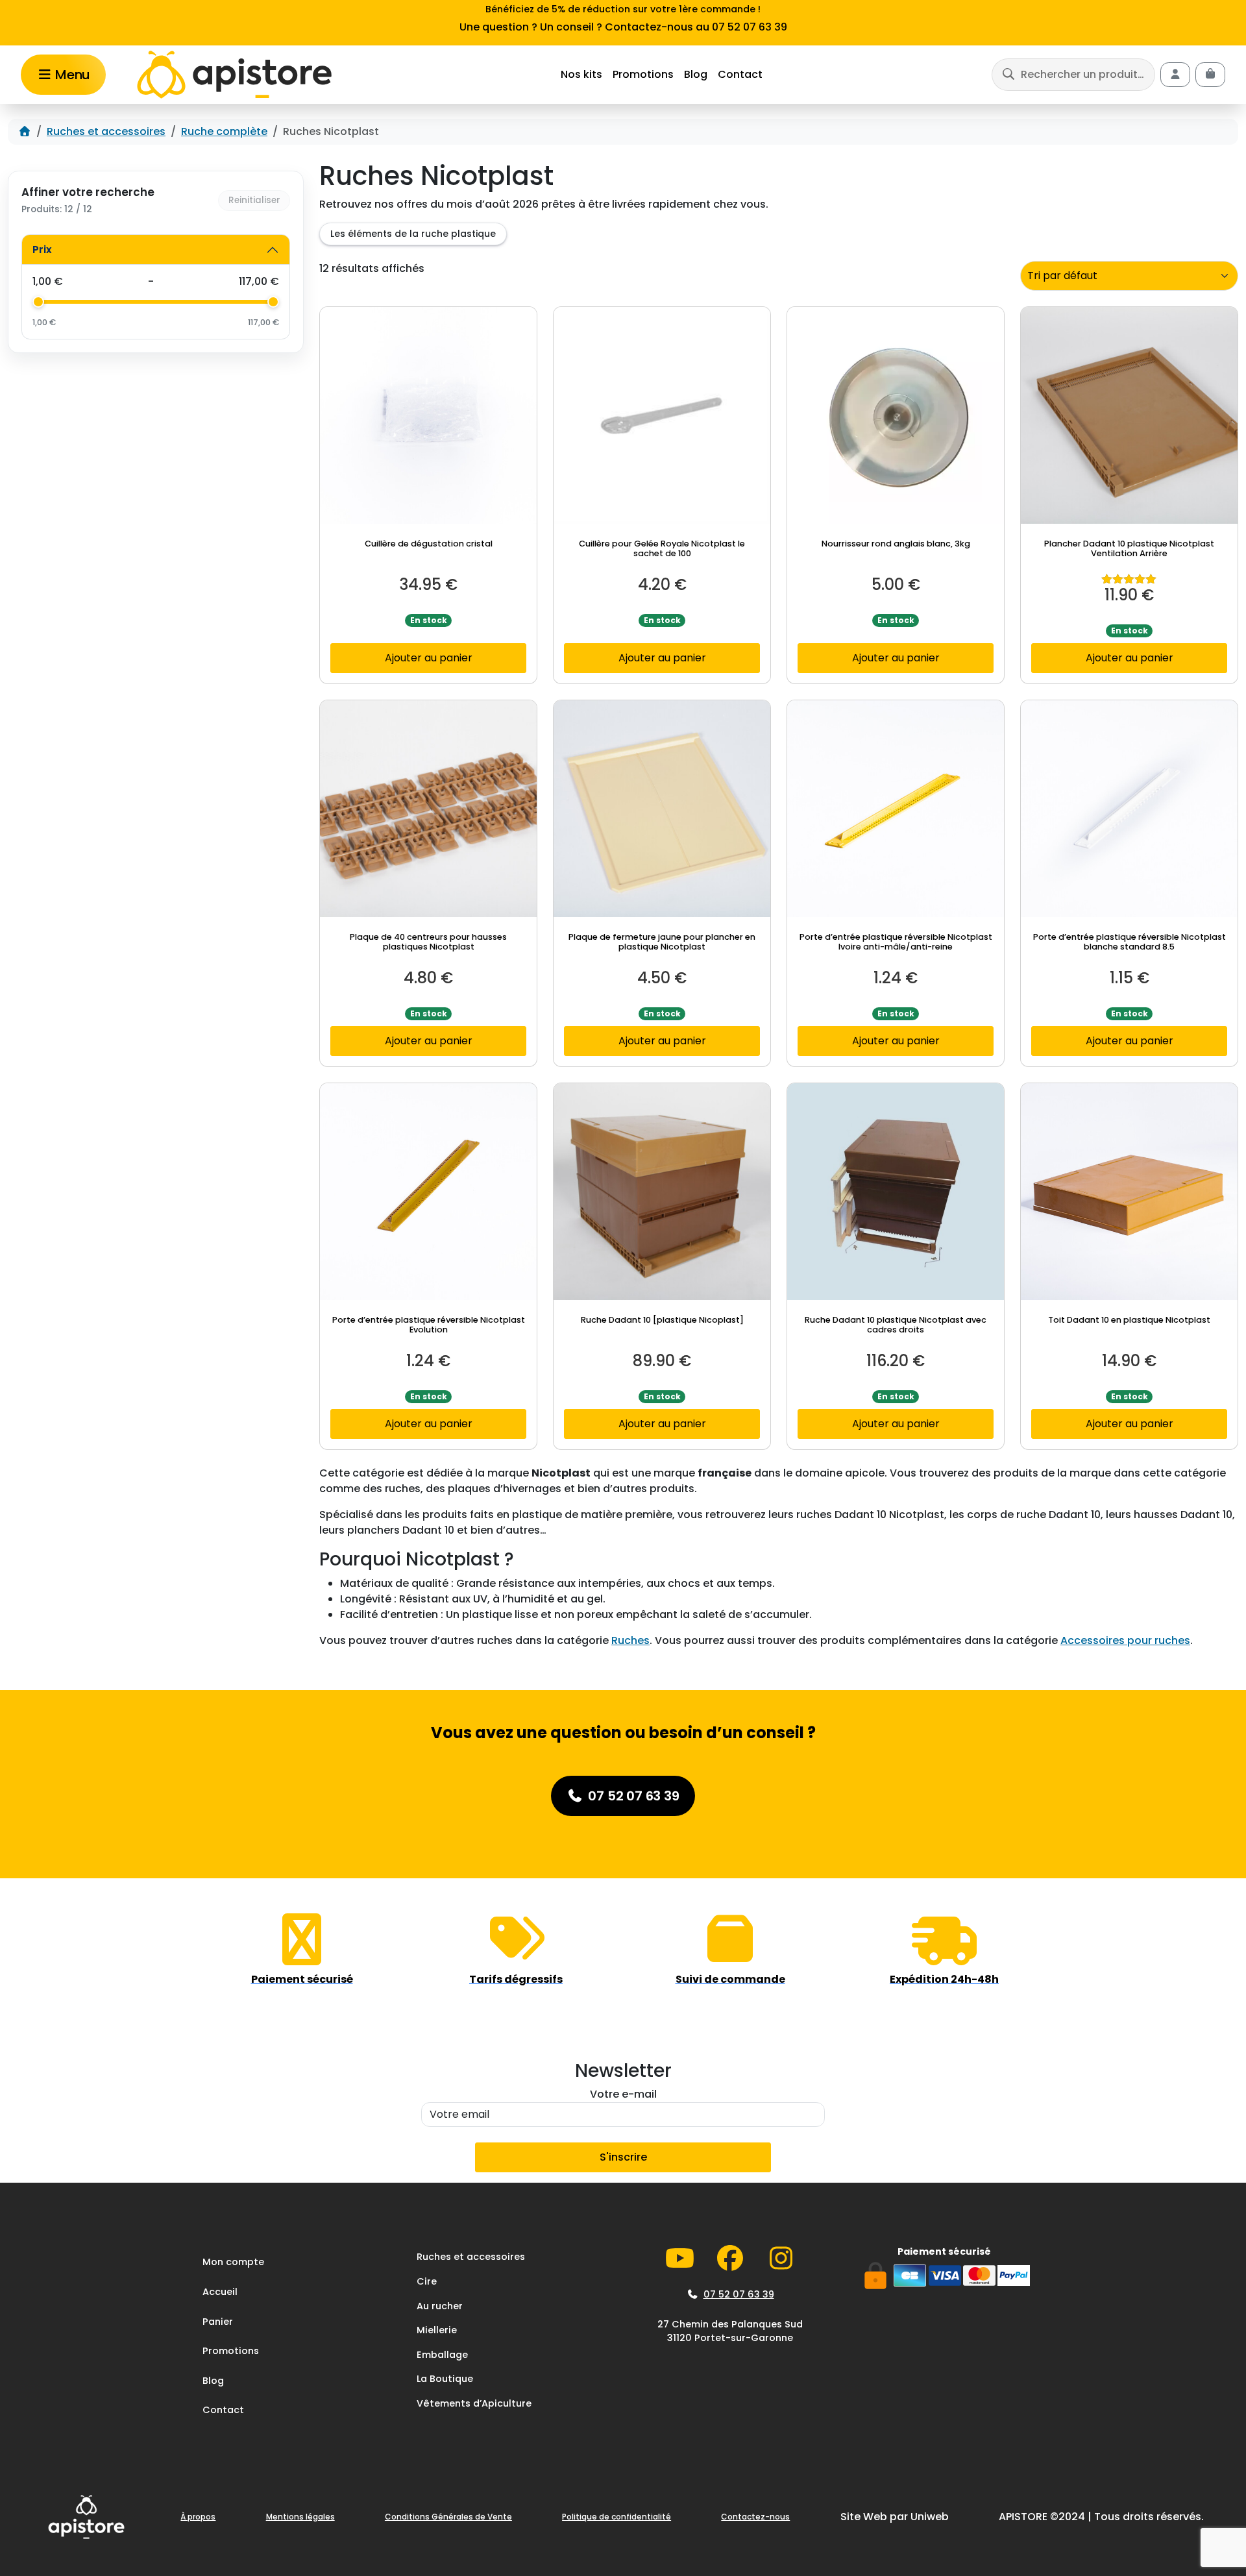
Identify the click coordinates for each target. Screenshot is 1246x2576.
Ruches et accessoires (106, 131)
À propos (198, 2517)
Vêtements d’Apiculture (474, 2403)
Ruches (630, 1640)
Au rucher (440, 2306)
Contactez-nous (755, 2517)
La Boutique (445, 2379)
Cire (427, 2281)
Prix (42, 250)
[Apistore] (234, 75)
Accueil (220, 2292)
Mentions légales (300, 2517)
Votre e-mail (623, 2094)
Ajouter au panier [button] (429, 658)
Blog (696, 74)
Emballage (442, 2355)
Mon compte (233, 2262)
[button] (1073, 74)
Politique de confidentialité (617, 2517)
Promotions (643, 74)
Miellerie (437, 2330)
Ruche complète (224, 131)
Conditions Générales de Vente (448, 2517)
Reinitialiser (254, 200)
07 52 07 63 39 (739, 2294)
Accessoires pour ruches (1125, 1640)
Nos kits (581, 74)
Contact (740, 74)
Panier (218, 2322)
